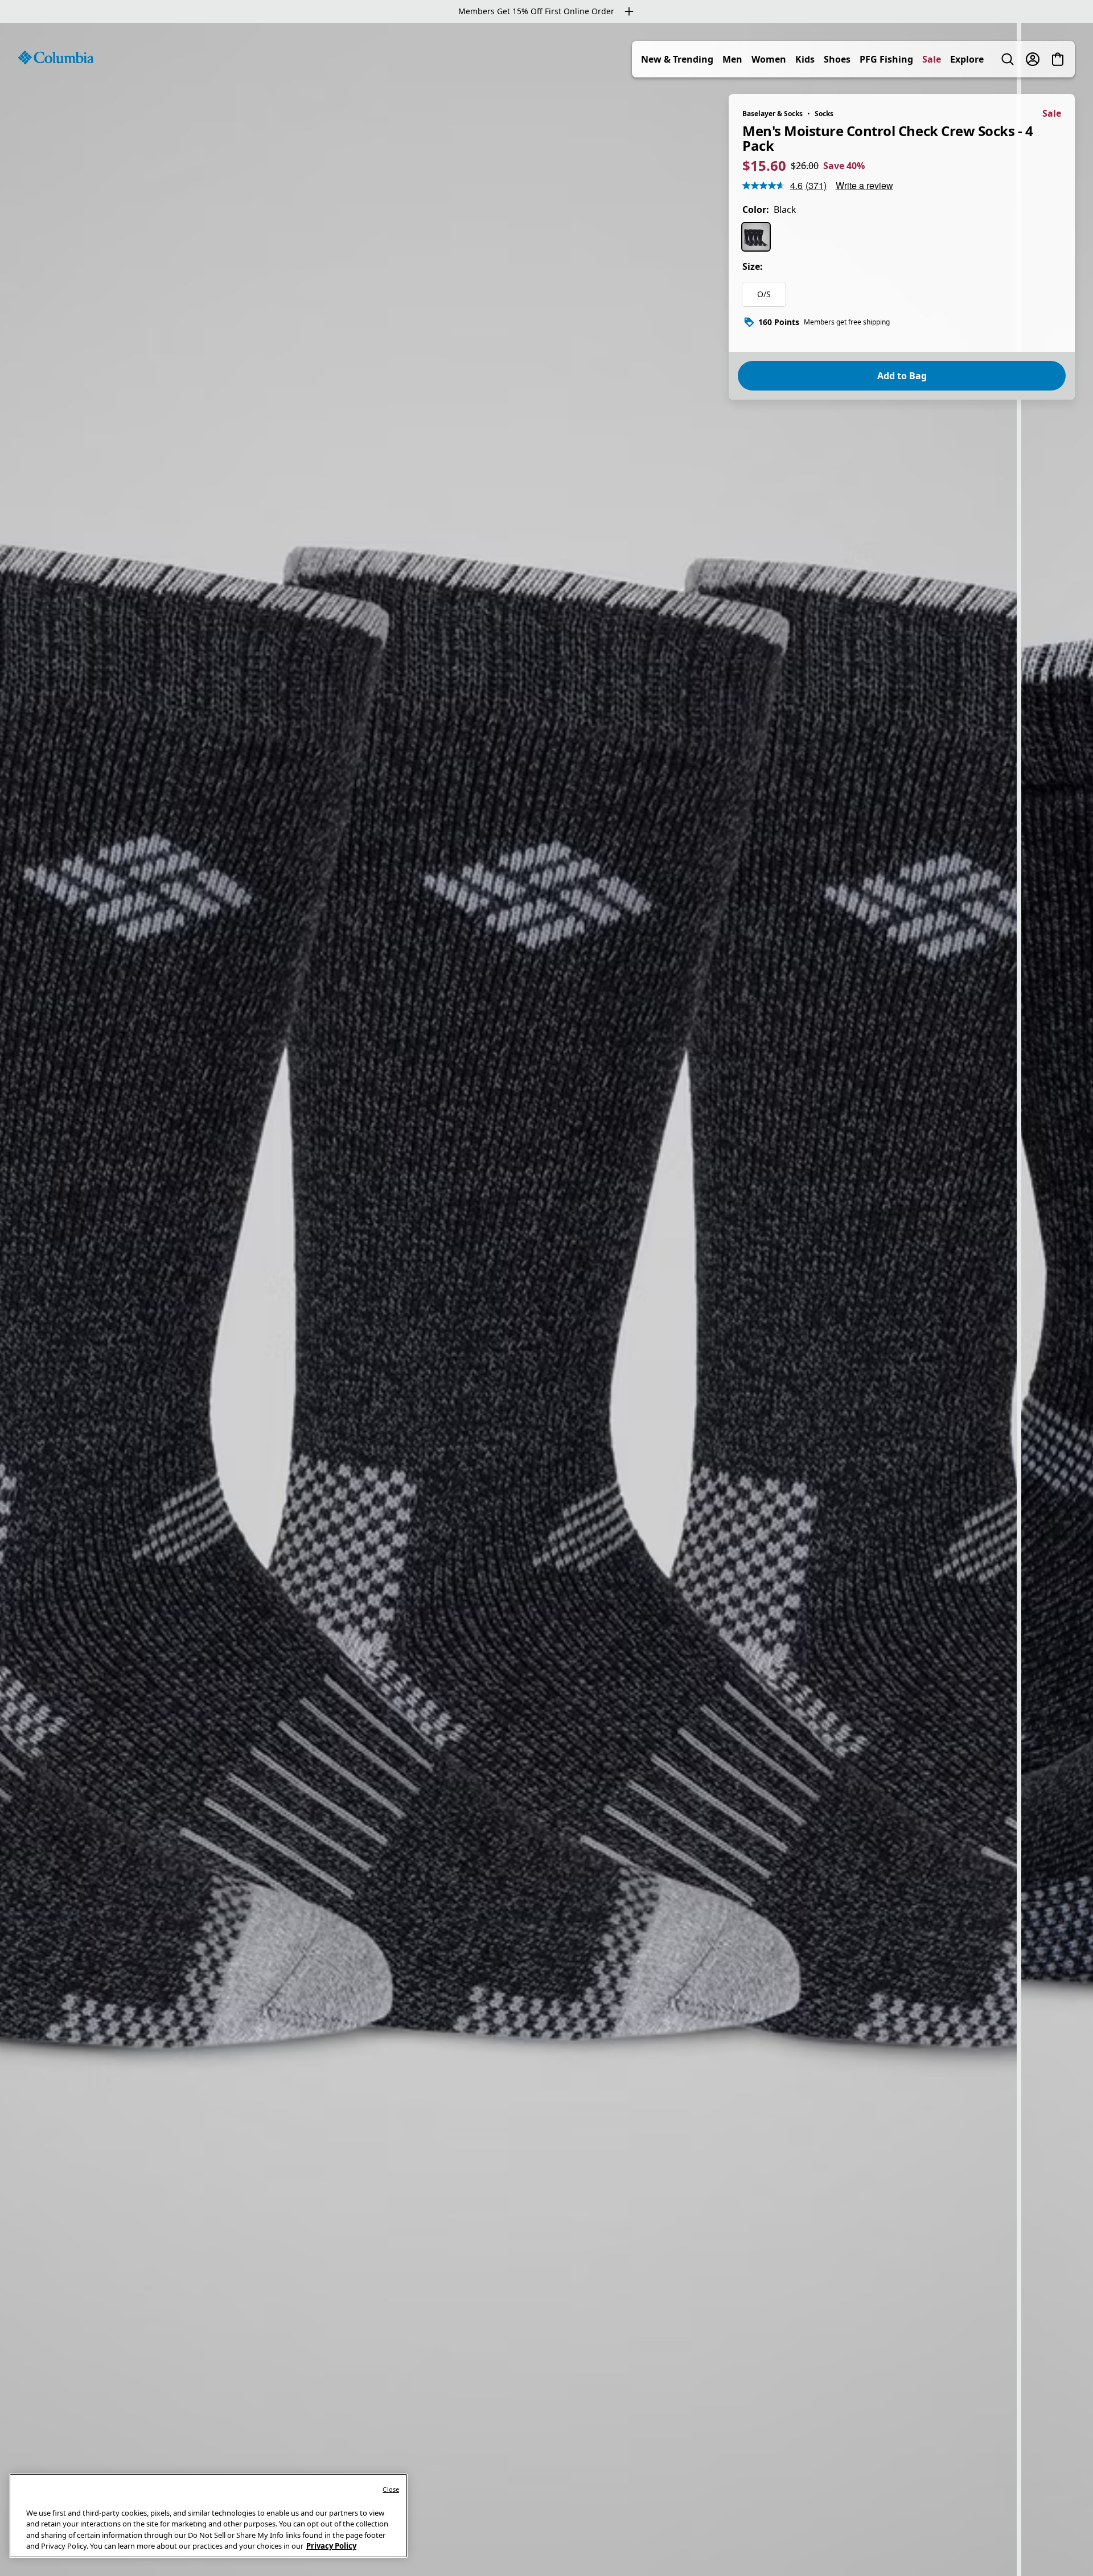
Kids (805, 59)
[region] (546, 1299)
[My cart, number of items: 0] (1058, 59)
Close (391, 2489)
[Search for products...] (1008, 59)
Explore (967, 59)
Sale (932, 59)
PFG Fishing (886, 59)
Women (769, 59)
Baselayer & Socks (773, 114)
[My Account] (1033, 59)
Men (732, 59)
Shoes (837, 59)
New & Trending (677, 59)
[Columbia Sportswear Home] (56, 57)
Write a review (864, 185)
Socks (824, 114)
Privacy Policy (331, 2546)
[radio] (756, 237)
